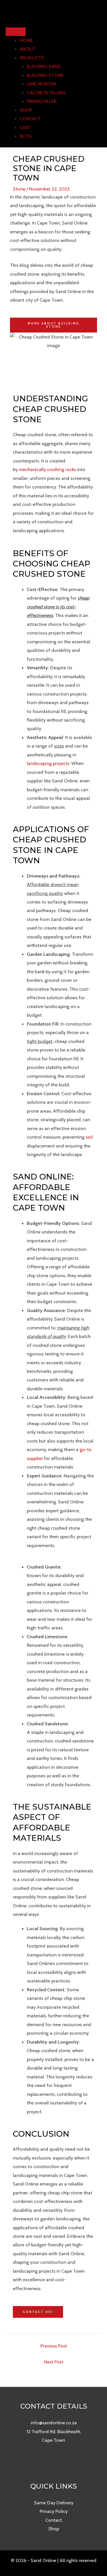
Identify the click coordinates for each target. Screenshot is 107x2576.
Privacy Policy (54, 2511)
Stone (19, 189)
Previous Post (54, 2346)
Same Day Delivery (54, 2503)
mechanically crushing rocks (47, 469)
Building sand (44, 66)
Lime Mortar (41, 84)
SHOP (26, 110)
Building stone (45, 75)
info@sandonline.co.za (54, 2423)
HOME (26, 40)
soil (89, 1137)
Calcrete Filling (46, 93)
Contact (54, 2520)
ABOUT (28, 49)
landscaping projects (48, 763)
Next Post (54, 2362)
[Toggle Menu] (16, 32)
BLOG (26, 136)
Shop (54, 2529)
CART (25, 127)
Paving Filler (42, 101)
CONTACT (30, 119)
